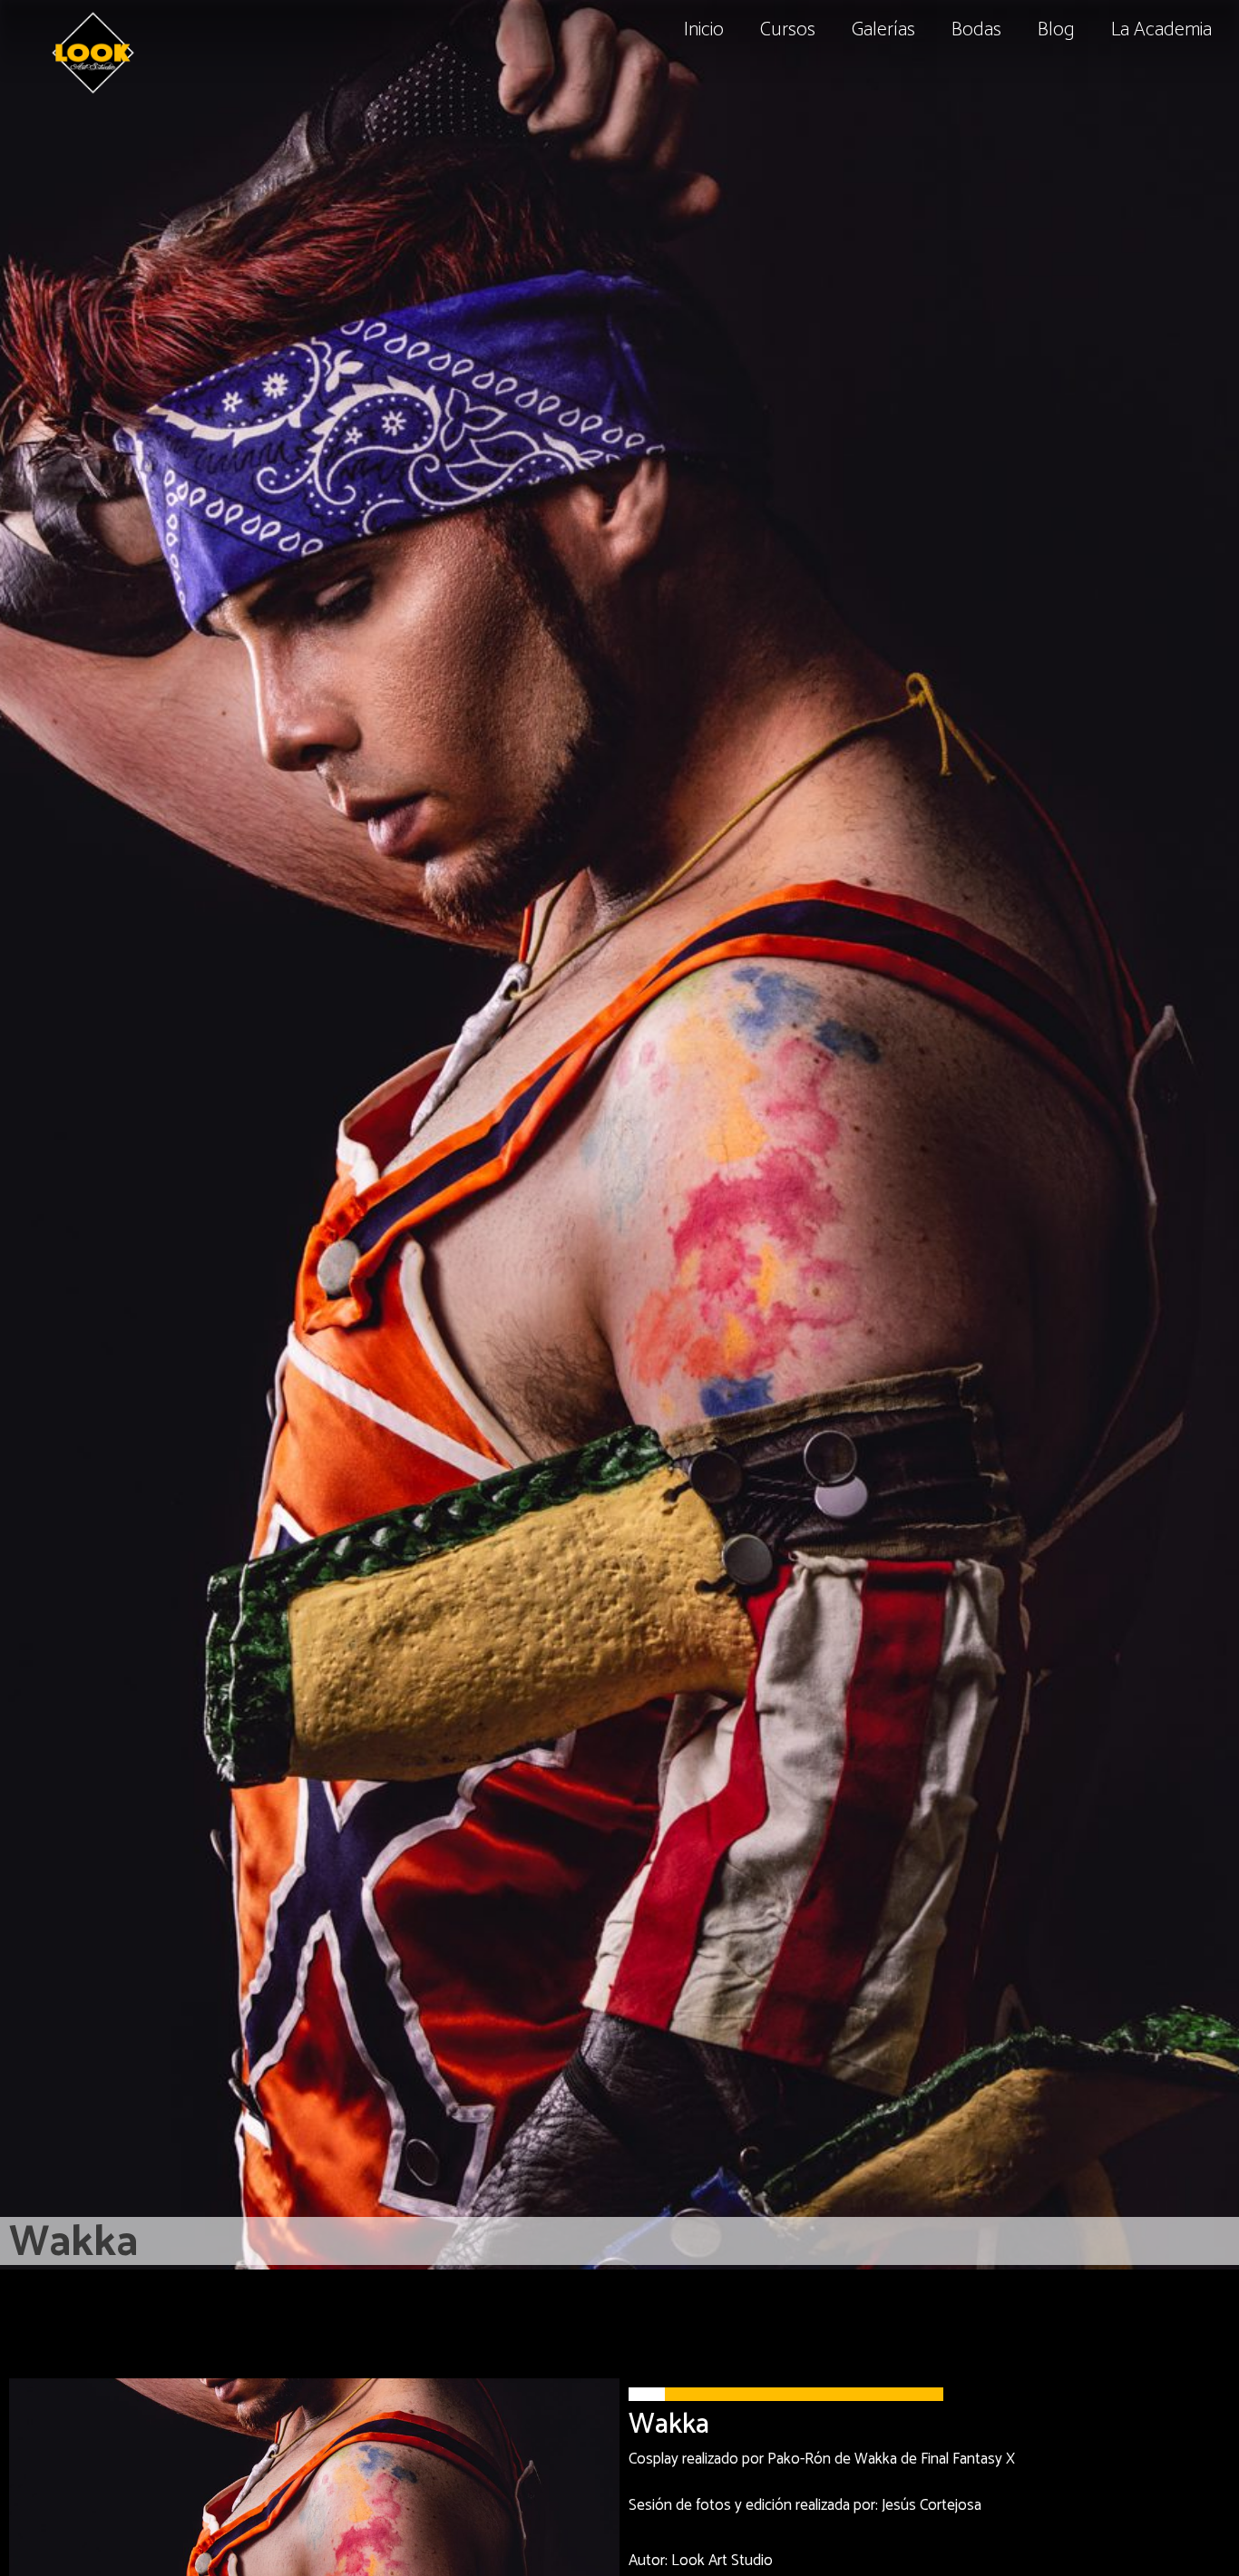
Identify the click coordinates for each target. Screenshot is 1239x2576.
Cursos (788, 30)
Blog (1056, 30)
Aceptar (893, 2524)
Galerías (883, 30)
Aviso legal (1082, 2484)
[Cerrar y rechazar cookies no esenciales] (1195, 2214)
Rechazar (1111, 2524)
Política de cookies (923, 2484)
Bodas (976, 30)
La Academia (1161, 30)
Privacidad (1014, 2484)
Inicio (704, 30)
